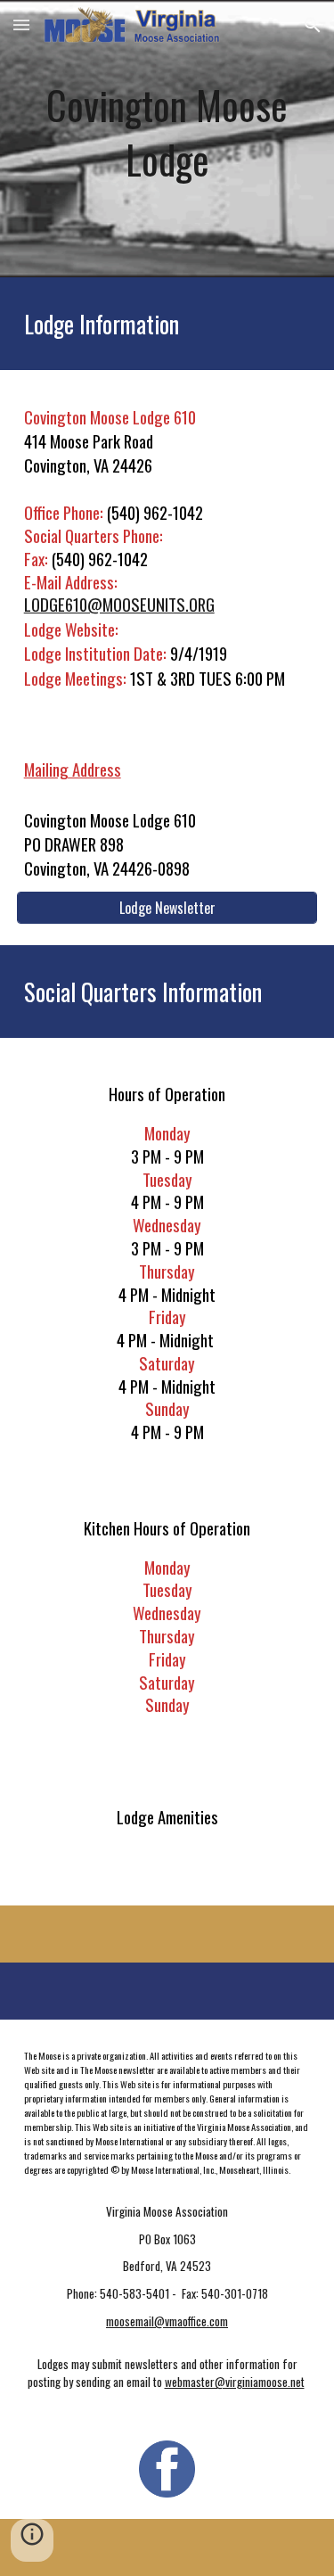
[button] (21, 25)
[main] (167, 139)
